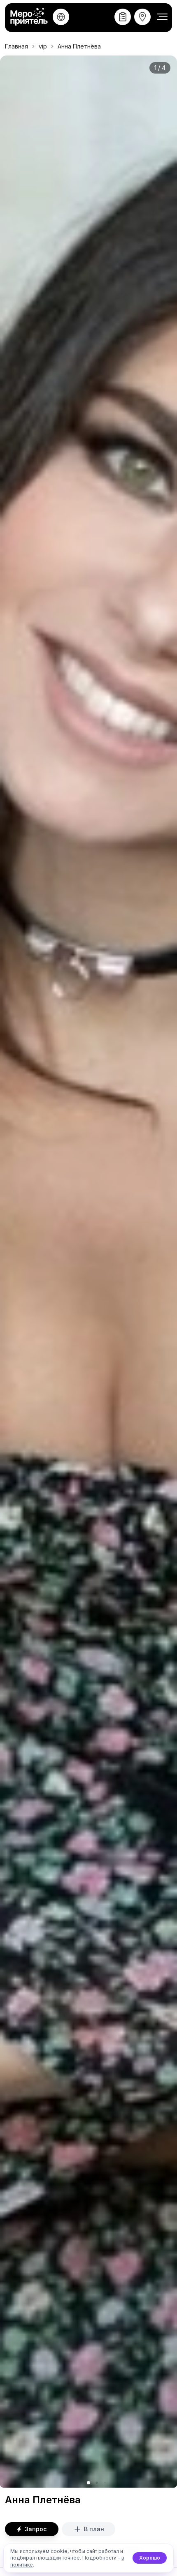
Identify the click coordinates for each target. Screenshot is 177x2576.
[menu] (162, 17)
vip (43, 46)
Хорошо (150, 2558)
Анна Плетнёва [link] (79, 46)
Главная (16, 46)
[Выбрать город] (61, 17)
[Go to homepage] (30, 17)
